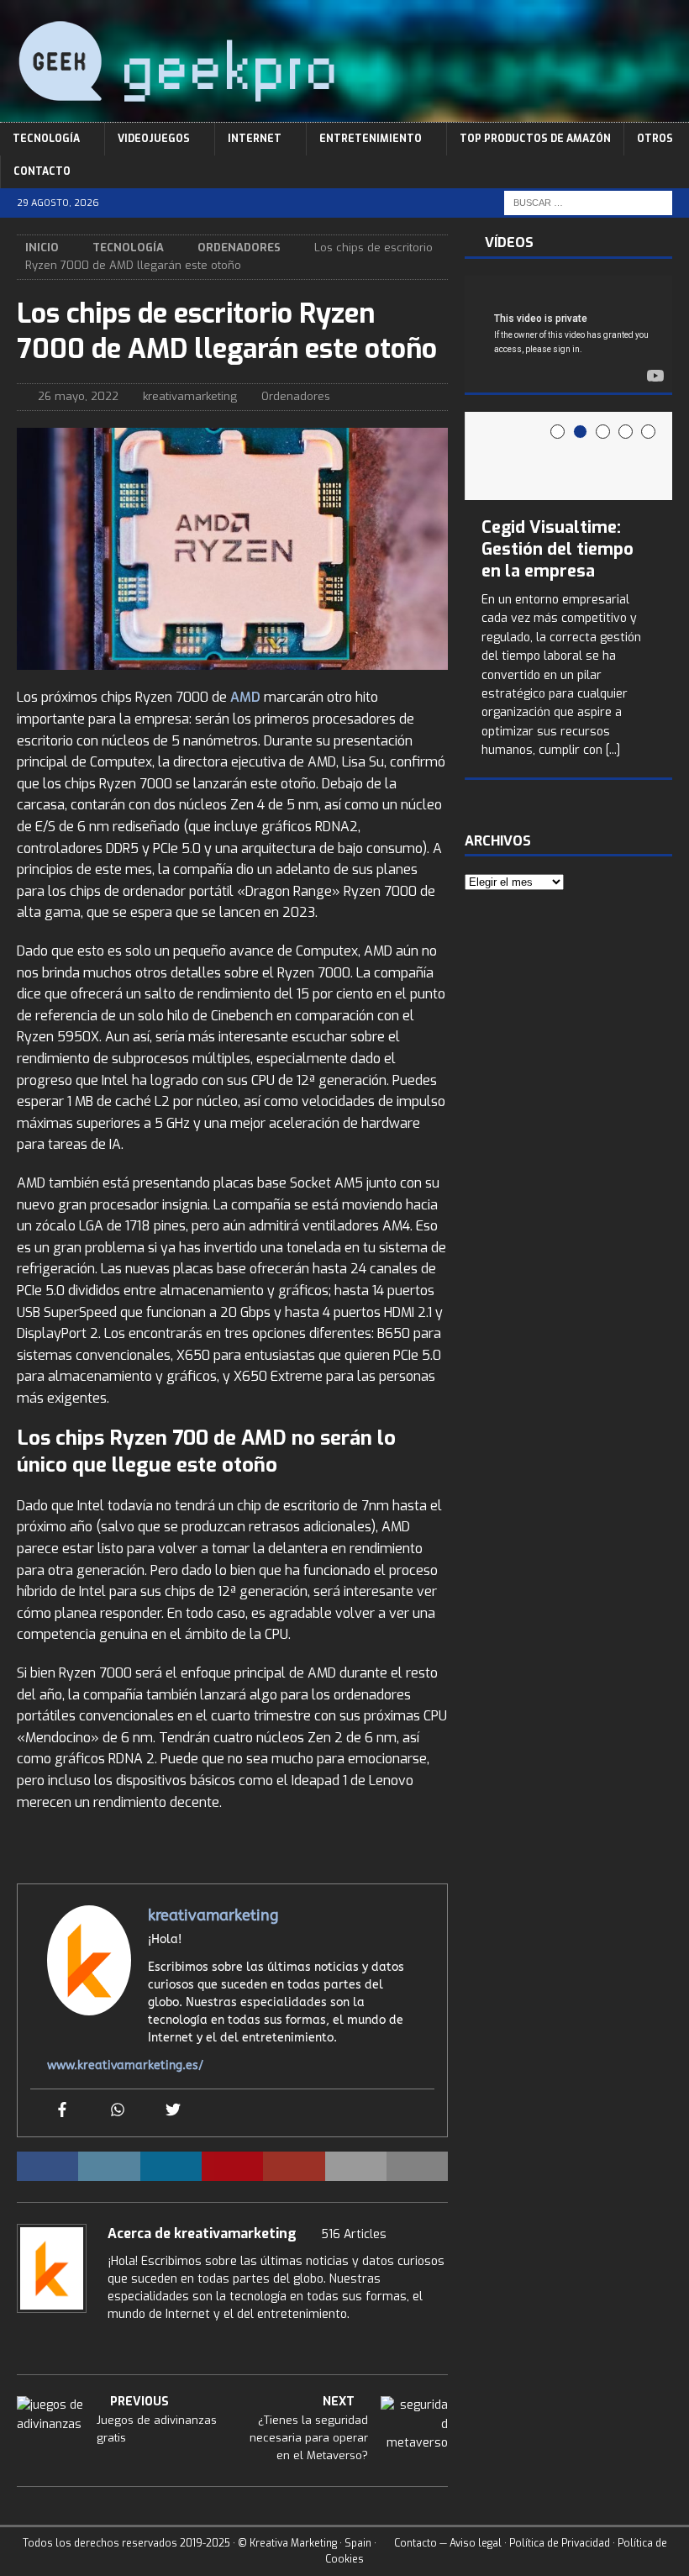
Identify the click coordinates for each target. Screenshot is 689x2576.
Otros (655, 139)
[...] (613, 750)
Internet (255, 139)
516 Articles (354, 2234)
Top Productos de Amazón (535, 139)
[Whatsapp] (118, 2111)
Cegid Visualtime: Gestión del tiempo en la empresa (558, 549)
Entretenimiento (371, 139)
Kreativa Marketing (293, 2543)
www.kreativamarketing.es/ (125, 2065)
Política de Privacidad (560, 2543)
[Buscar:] (588, 203)
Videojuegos (154, 139)
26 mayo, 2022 (78, 396)
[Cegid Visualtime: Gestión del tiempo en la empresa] (568, 456)
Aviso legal (476, 2543)
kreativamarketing (190, 396)
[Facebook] (62, 2111)
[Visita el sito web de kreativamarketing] (23, 2343)
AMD (247, 697)
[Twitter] (173, 2111)
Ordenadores (296, 396)
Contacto (42, 171)
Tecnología (46, 139)
